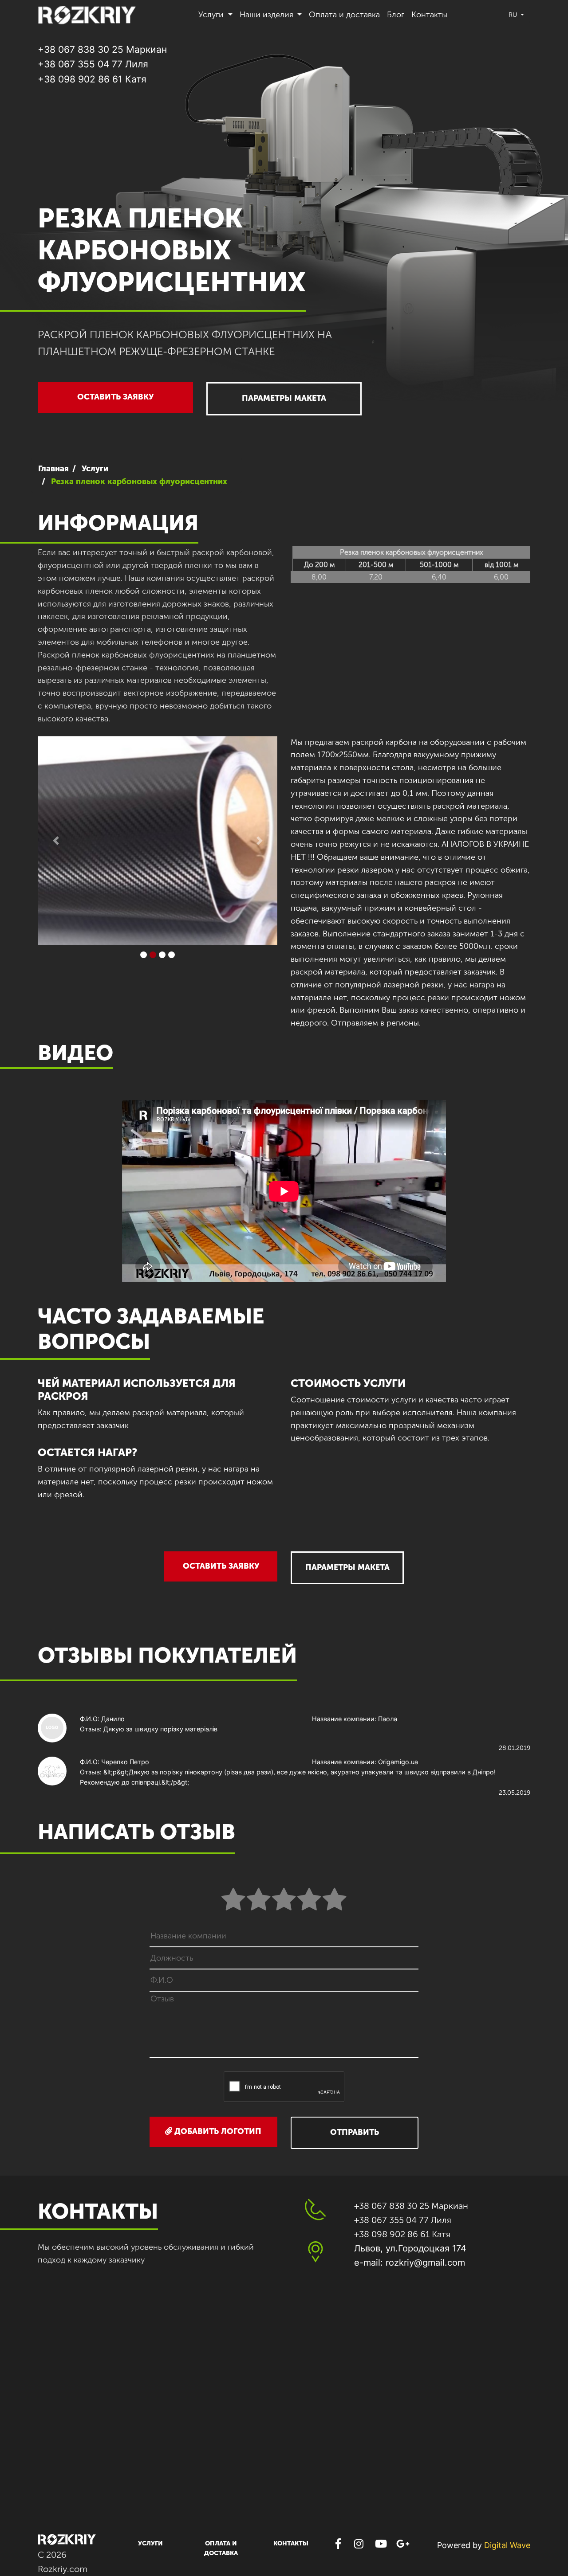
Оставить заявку (115, 397)
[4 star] (309, 1900)
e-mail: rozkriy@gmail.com (410, 2263)
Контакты (429, 15)
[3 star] (284, 1900)
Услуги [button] (212, 15)
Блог (396, 15)
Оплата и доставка (344, 15)
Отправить (355, 2132)
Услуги (150, 2543)
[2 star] (258, 1900)
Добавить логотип (217, 2131)
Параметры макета (284, 398)
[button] (56, 841)
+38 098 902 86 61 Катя (92, 79)
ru (514, 15)
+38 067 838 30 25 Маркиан (102, 49)
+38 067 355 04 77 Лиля (93, 64)
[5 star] (334, 1900)
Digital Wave (507, 2545)
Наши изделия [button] (268, 15)
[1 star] (233, 1900)
